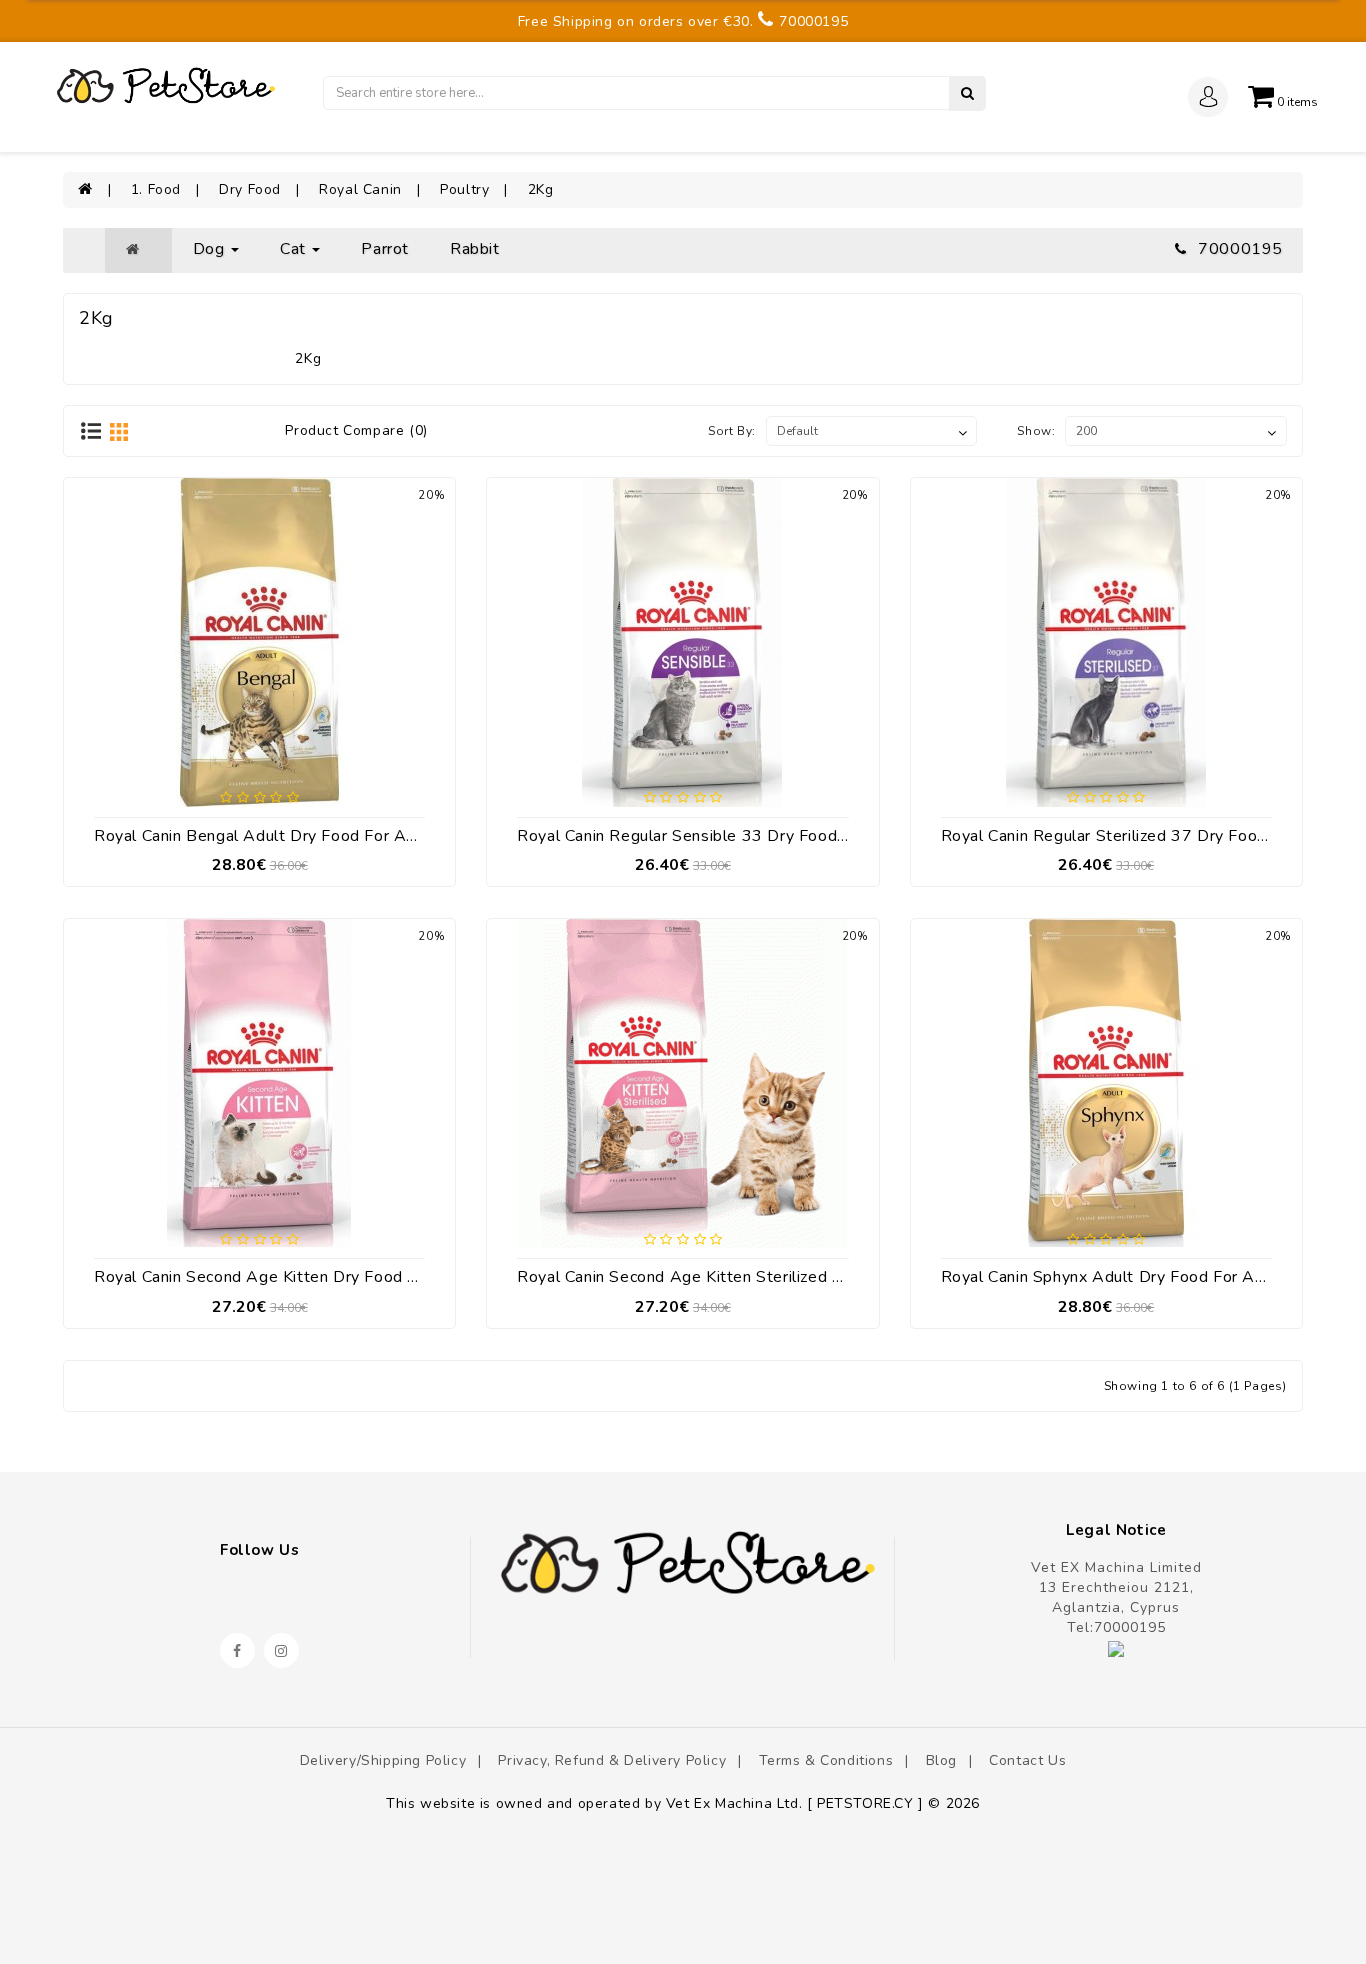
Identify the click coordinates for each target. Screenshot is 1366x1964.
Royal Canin (360, 189)
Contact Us (1027, 1760)
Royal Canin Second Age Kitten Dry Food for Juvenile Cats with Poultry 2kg (382, 1277)
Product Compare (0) (356, 430)
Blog (941, 1760)
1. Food (156, 189)
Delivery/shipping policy (383, 1760)
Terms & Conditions (826, 1760)
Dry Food (250, 189)
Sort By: (732, 431)
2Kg (541, 189)
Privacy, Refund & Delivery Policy (612, 1760)
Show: (1036, 431)
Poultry (464, 189)
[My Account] (1208, 106)
